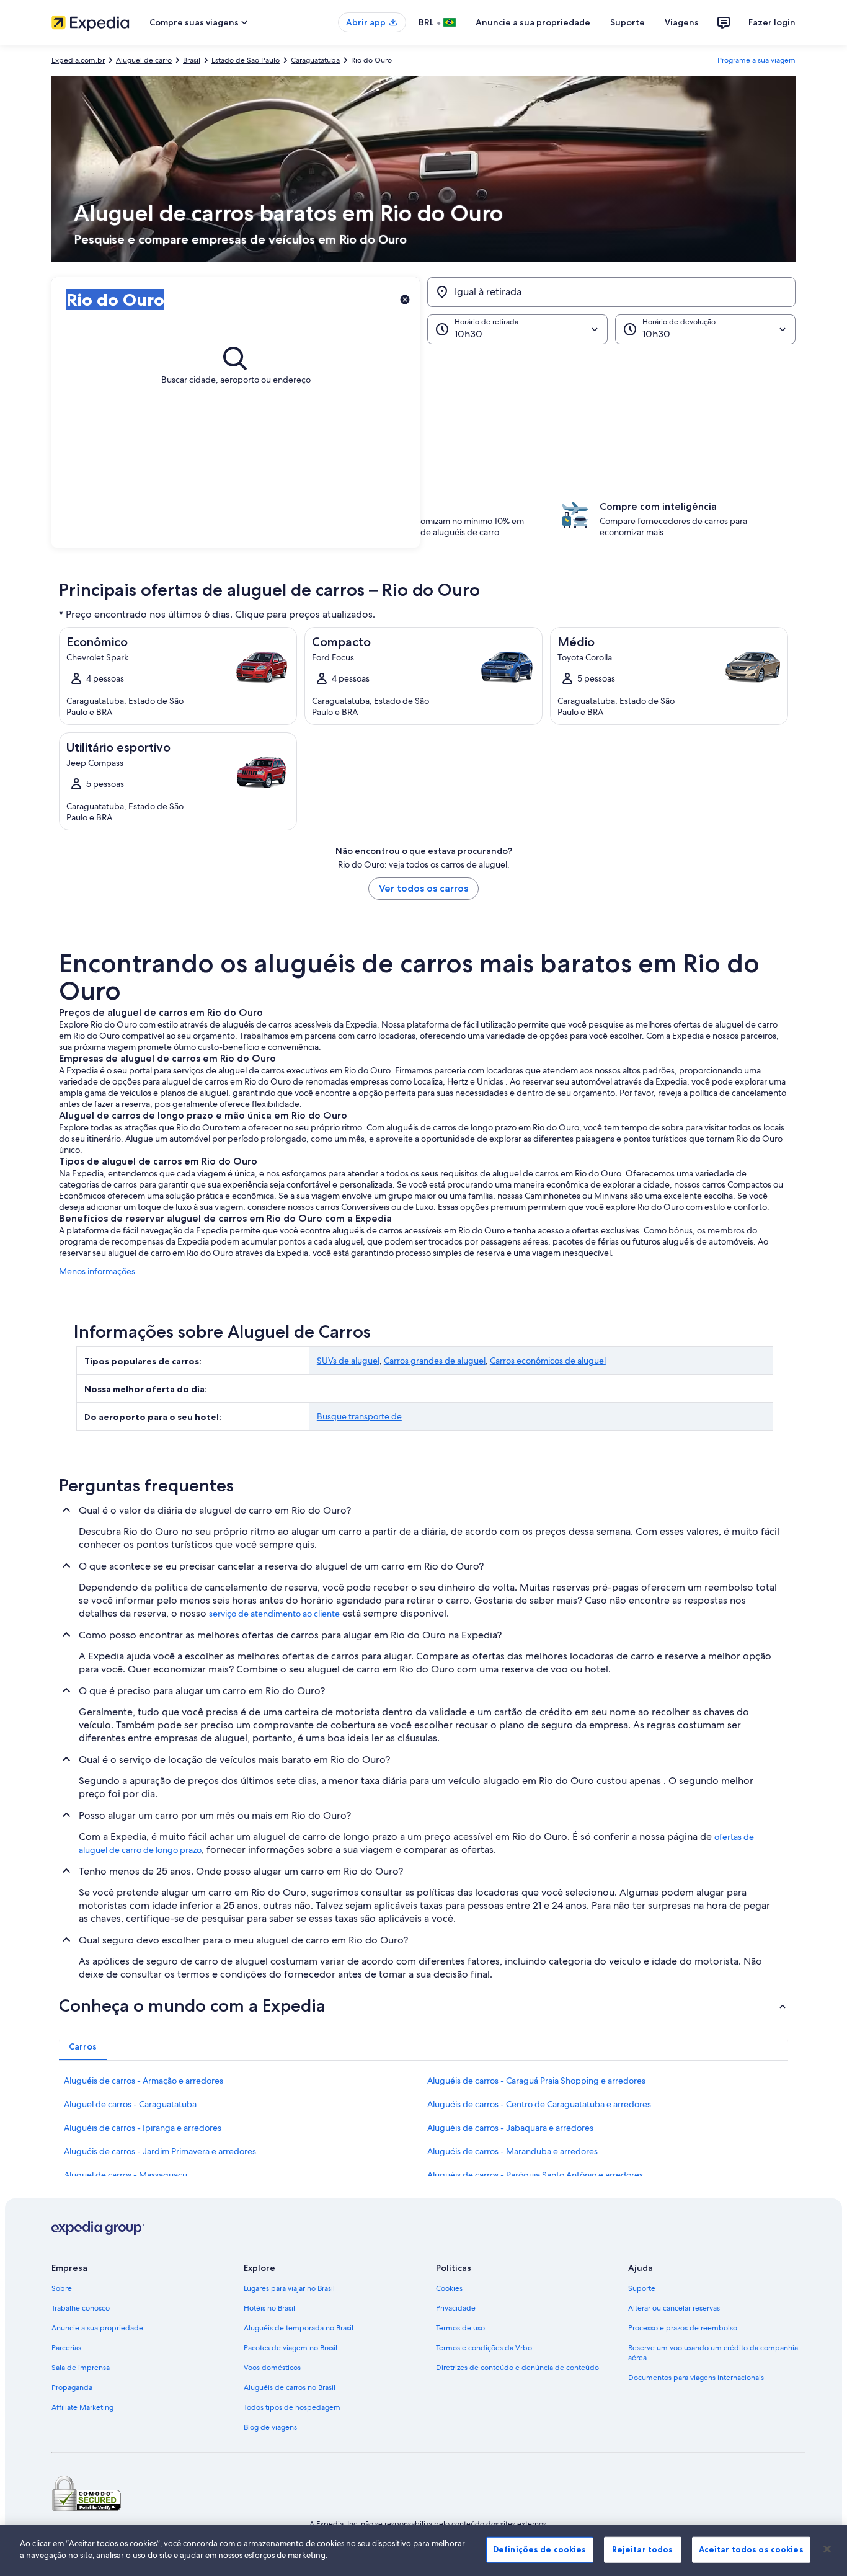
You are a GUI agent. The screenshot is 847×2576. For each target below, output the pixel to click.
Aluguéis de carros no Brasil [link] (290, 2387)
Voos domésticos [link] (272, 2368)
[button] (423, 406)
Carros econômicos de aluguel (548, 1361)
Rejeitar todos (643, 2549)
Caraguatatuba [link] (315, 60)
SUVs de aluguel (348, 1361)
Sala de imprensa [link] (81, 2368)
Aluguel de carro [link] (144, 60)
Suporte (627, 22)
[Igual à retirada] (611, 292)
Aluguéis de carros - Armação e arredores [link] (144, 2081)
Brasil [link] (192, 60)
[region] (423, 2551)
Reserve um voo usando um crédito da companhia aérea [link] (713, 2353)
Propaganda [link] (72, 2387)
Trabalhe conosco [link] (81, 2308)
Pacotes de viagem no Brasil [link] (290, 2348)
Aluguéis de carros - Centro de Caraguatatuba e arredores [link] (539, 2104)
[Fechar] (827, 2549)
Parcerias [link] (66, 2348)
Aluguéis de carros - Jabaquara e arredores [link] (510, 2128)
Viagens (682, 22)
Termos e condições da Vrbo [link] (484, 2348)
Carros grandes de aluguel (435, 1361)
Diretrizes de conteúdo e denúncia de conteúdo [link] (517, 2368)
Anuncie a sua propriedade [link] (97, 2328)
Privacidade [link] (456, 2308)
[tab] (83, 2046)
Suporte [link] (642, 2288)
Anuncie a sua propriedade (533, 22)
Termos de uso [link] (460, 2328)
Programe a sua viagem (756, 60)
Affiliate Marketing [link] (82, 2407)
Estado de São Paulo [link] (246, 60)
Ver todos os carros (423, 888)
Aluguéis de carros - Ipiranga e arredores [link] (143, 2128)
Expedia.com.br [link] (78, 60)
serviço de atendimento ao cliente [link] (274, 1614)
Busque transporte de (359, 1416)
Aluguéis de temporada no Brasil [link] (299, 2328)
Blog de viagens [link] (270, 2427)
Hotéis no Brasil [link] (269, 2308)
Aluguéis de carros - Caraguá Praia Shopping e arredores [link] (536, 2081)
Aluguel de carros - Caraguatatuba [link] (130, 2104)
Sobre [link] (62, 2288)
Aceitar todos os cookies (751, 2549)
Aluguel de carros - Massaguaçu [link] (126, 2175)
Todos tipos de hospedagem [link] (292, 2407)
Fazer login (772, 22)
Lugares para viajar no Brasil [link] (289, 2288)
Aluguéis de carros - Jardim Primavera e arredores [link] (160, 2151)
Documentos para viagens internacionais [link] (696, 2378)
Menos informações (97, 1271)
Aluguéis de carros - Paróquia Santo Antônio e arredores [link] (535, 2175)
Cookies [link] (449, 2288)
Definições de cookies (540, 2549)
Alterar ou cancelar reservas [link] (674, 2308)
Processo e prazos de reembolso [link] (683, 2328)
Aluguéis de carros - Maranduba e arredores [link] (512, 2151)
